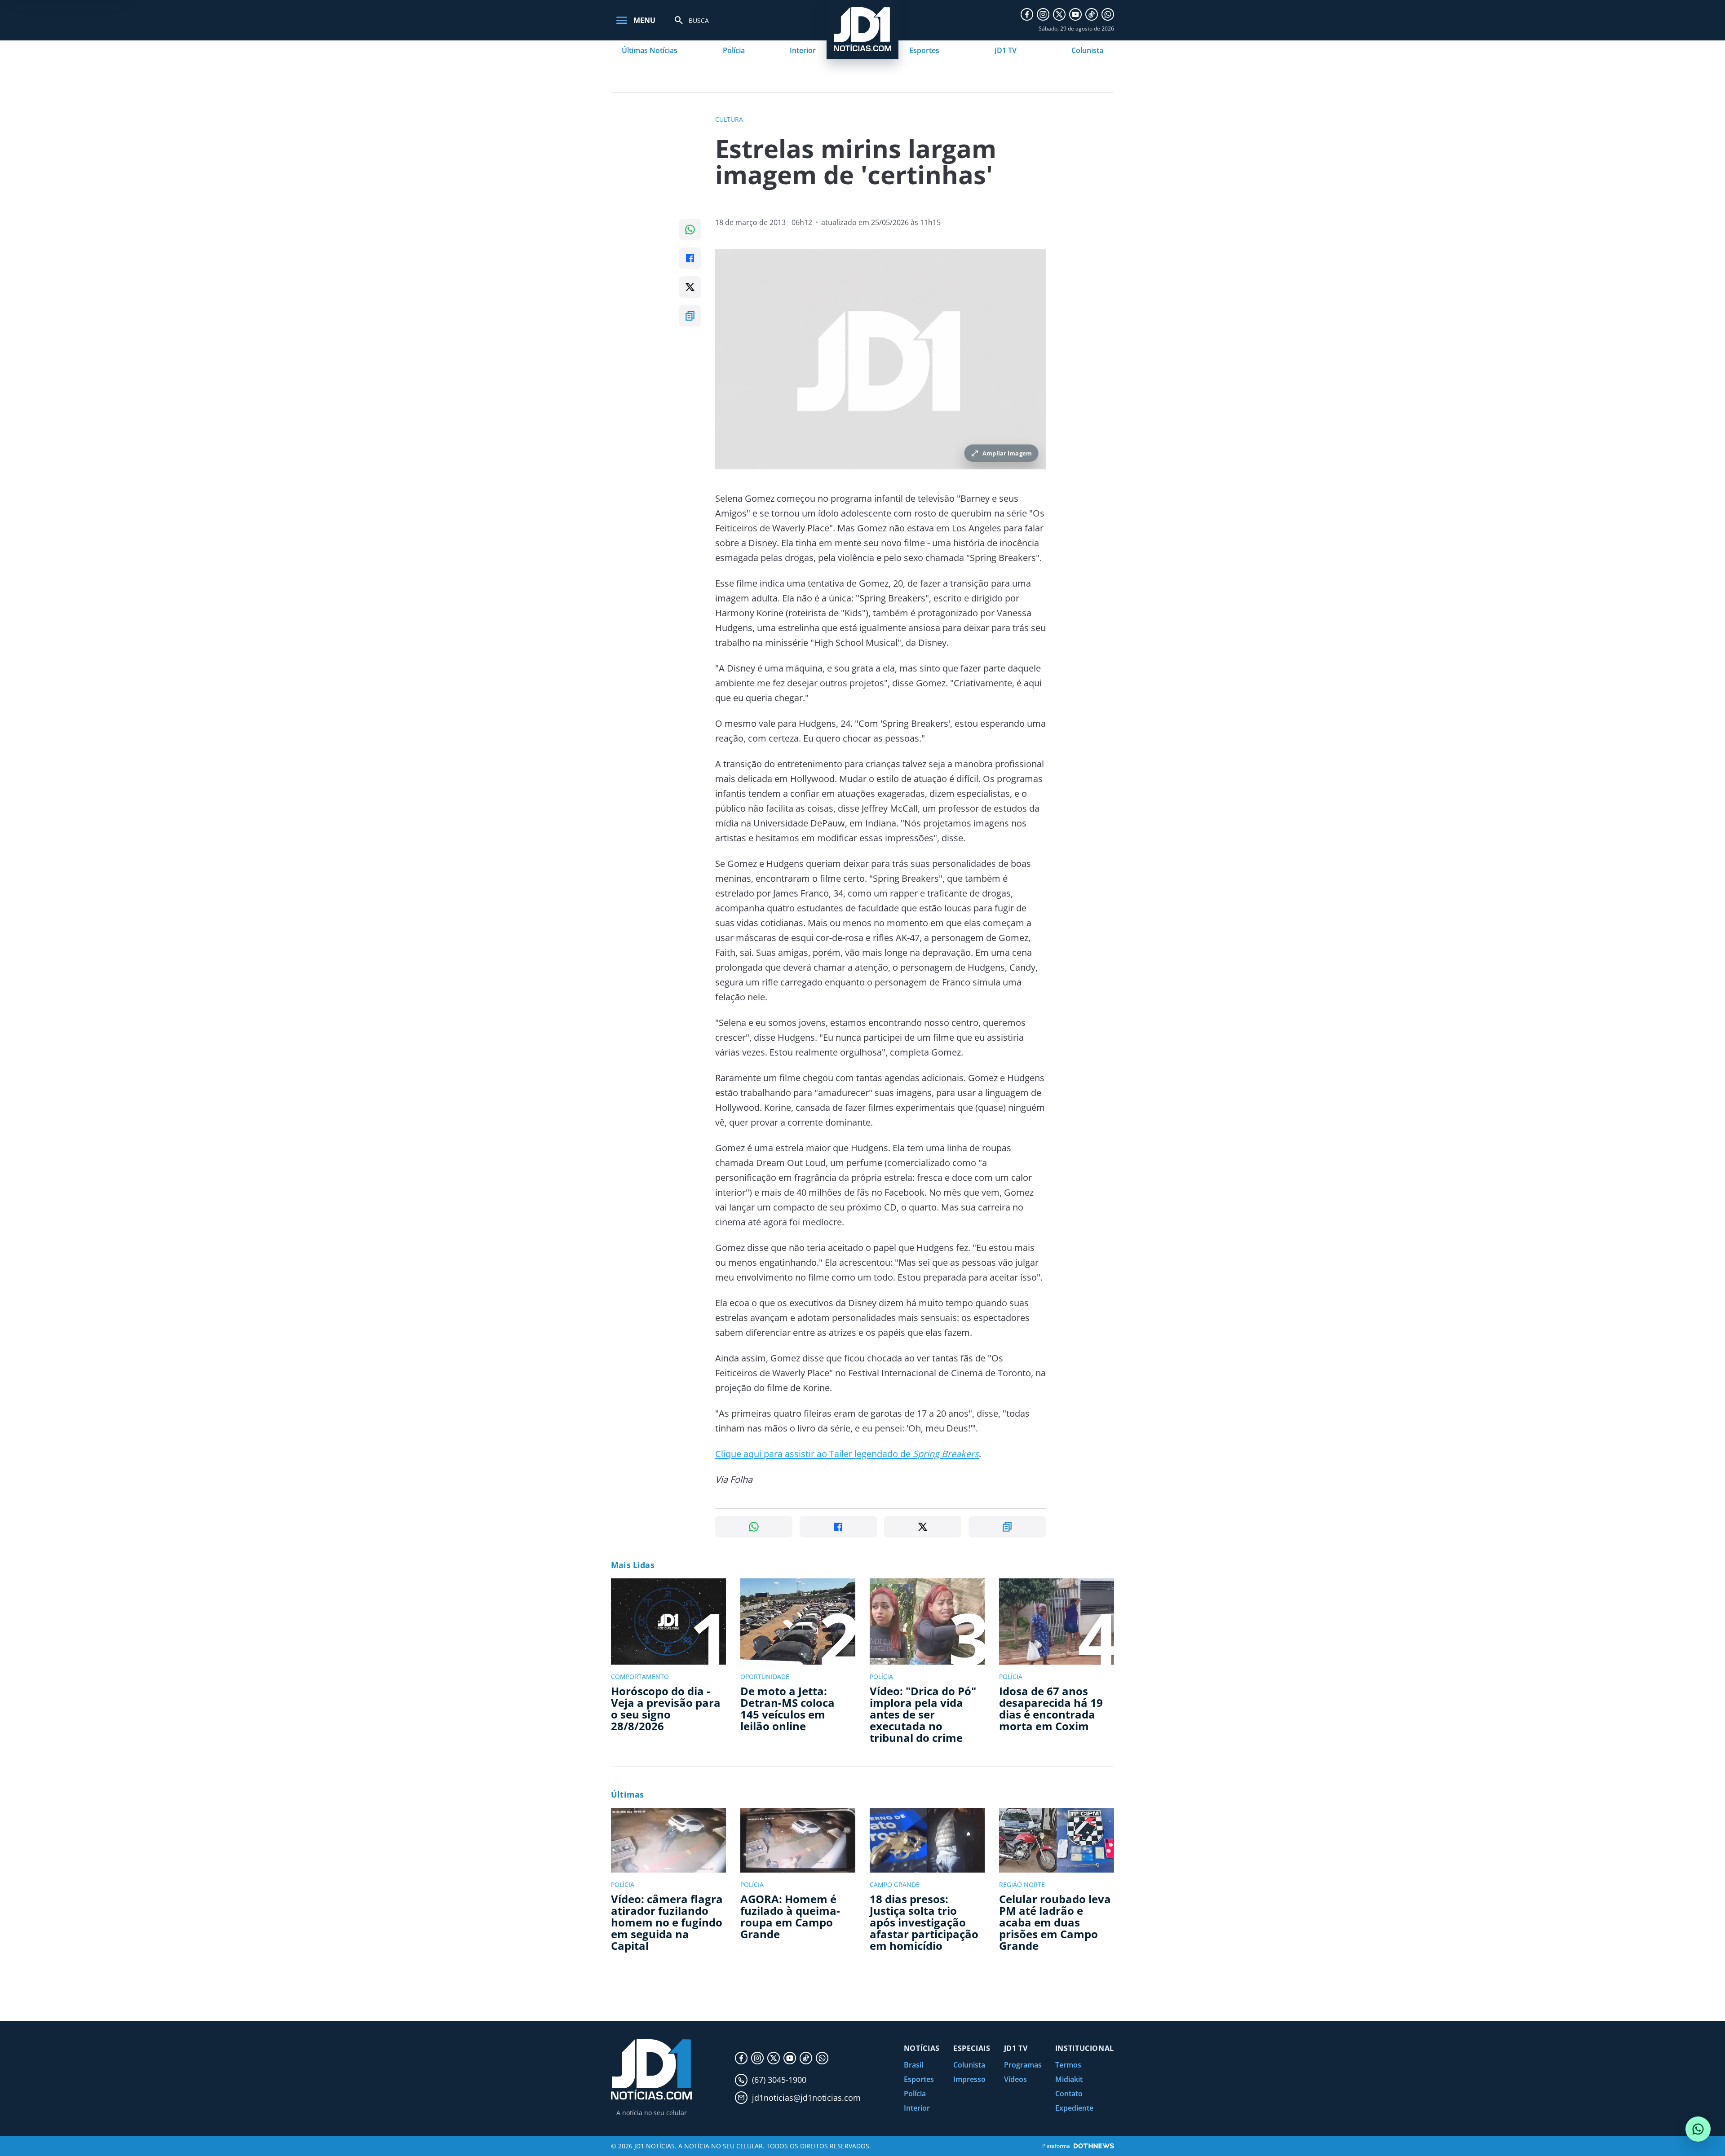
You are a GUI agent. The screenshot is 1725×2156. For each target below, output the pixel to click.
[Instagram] (1043, 14)
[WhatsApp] (1108, 14)
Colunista (1087, 50)
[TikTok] (1092, 14)
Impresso (969, 2079)
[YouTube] (1075, 14)
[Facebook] (1027, 14)
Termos (1068, 2065)
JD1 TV (1006, 50)
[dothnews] (1094, 2146)
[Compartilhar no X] (690, 287)
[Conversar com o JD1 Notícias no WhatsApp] (1698, 2129)
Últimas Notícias (650, 50)
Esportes (924, 50)
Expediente (1074, 2108)
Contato (1069, 2094)
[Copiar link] (690, 316)
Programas (1023, 2065)
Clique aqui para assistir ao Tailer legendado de (847, 1454)
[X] (1059, 14)
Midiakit (1069, 2079)
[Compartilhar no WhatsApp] (690, 230)
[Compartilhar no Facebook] (690, 258)
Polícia (734, 50)
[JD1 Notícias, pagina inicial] (651, 2070)
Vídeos (1015, 2079)
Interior (803, 50)
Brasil (913, 2065)
